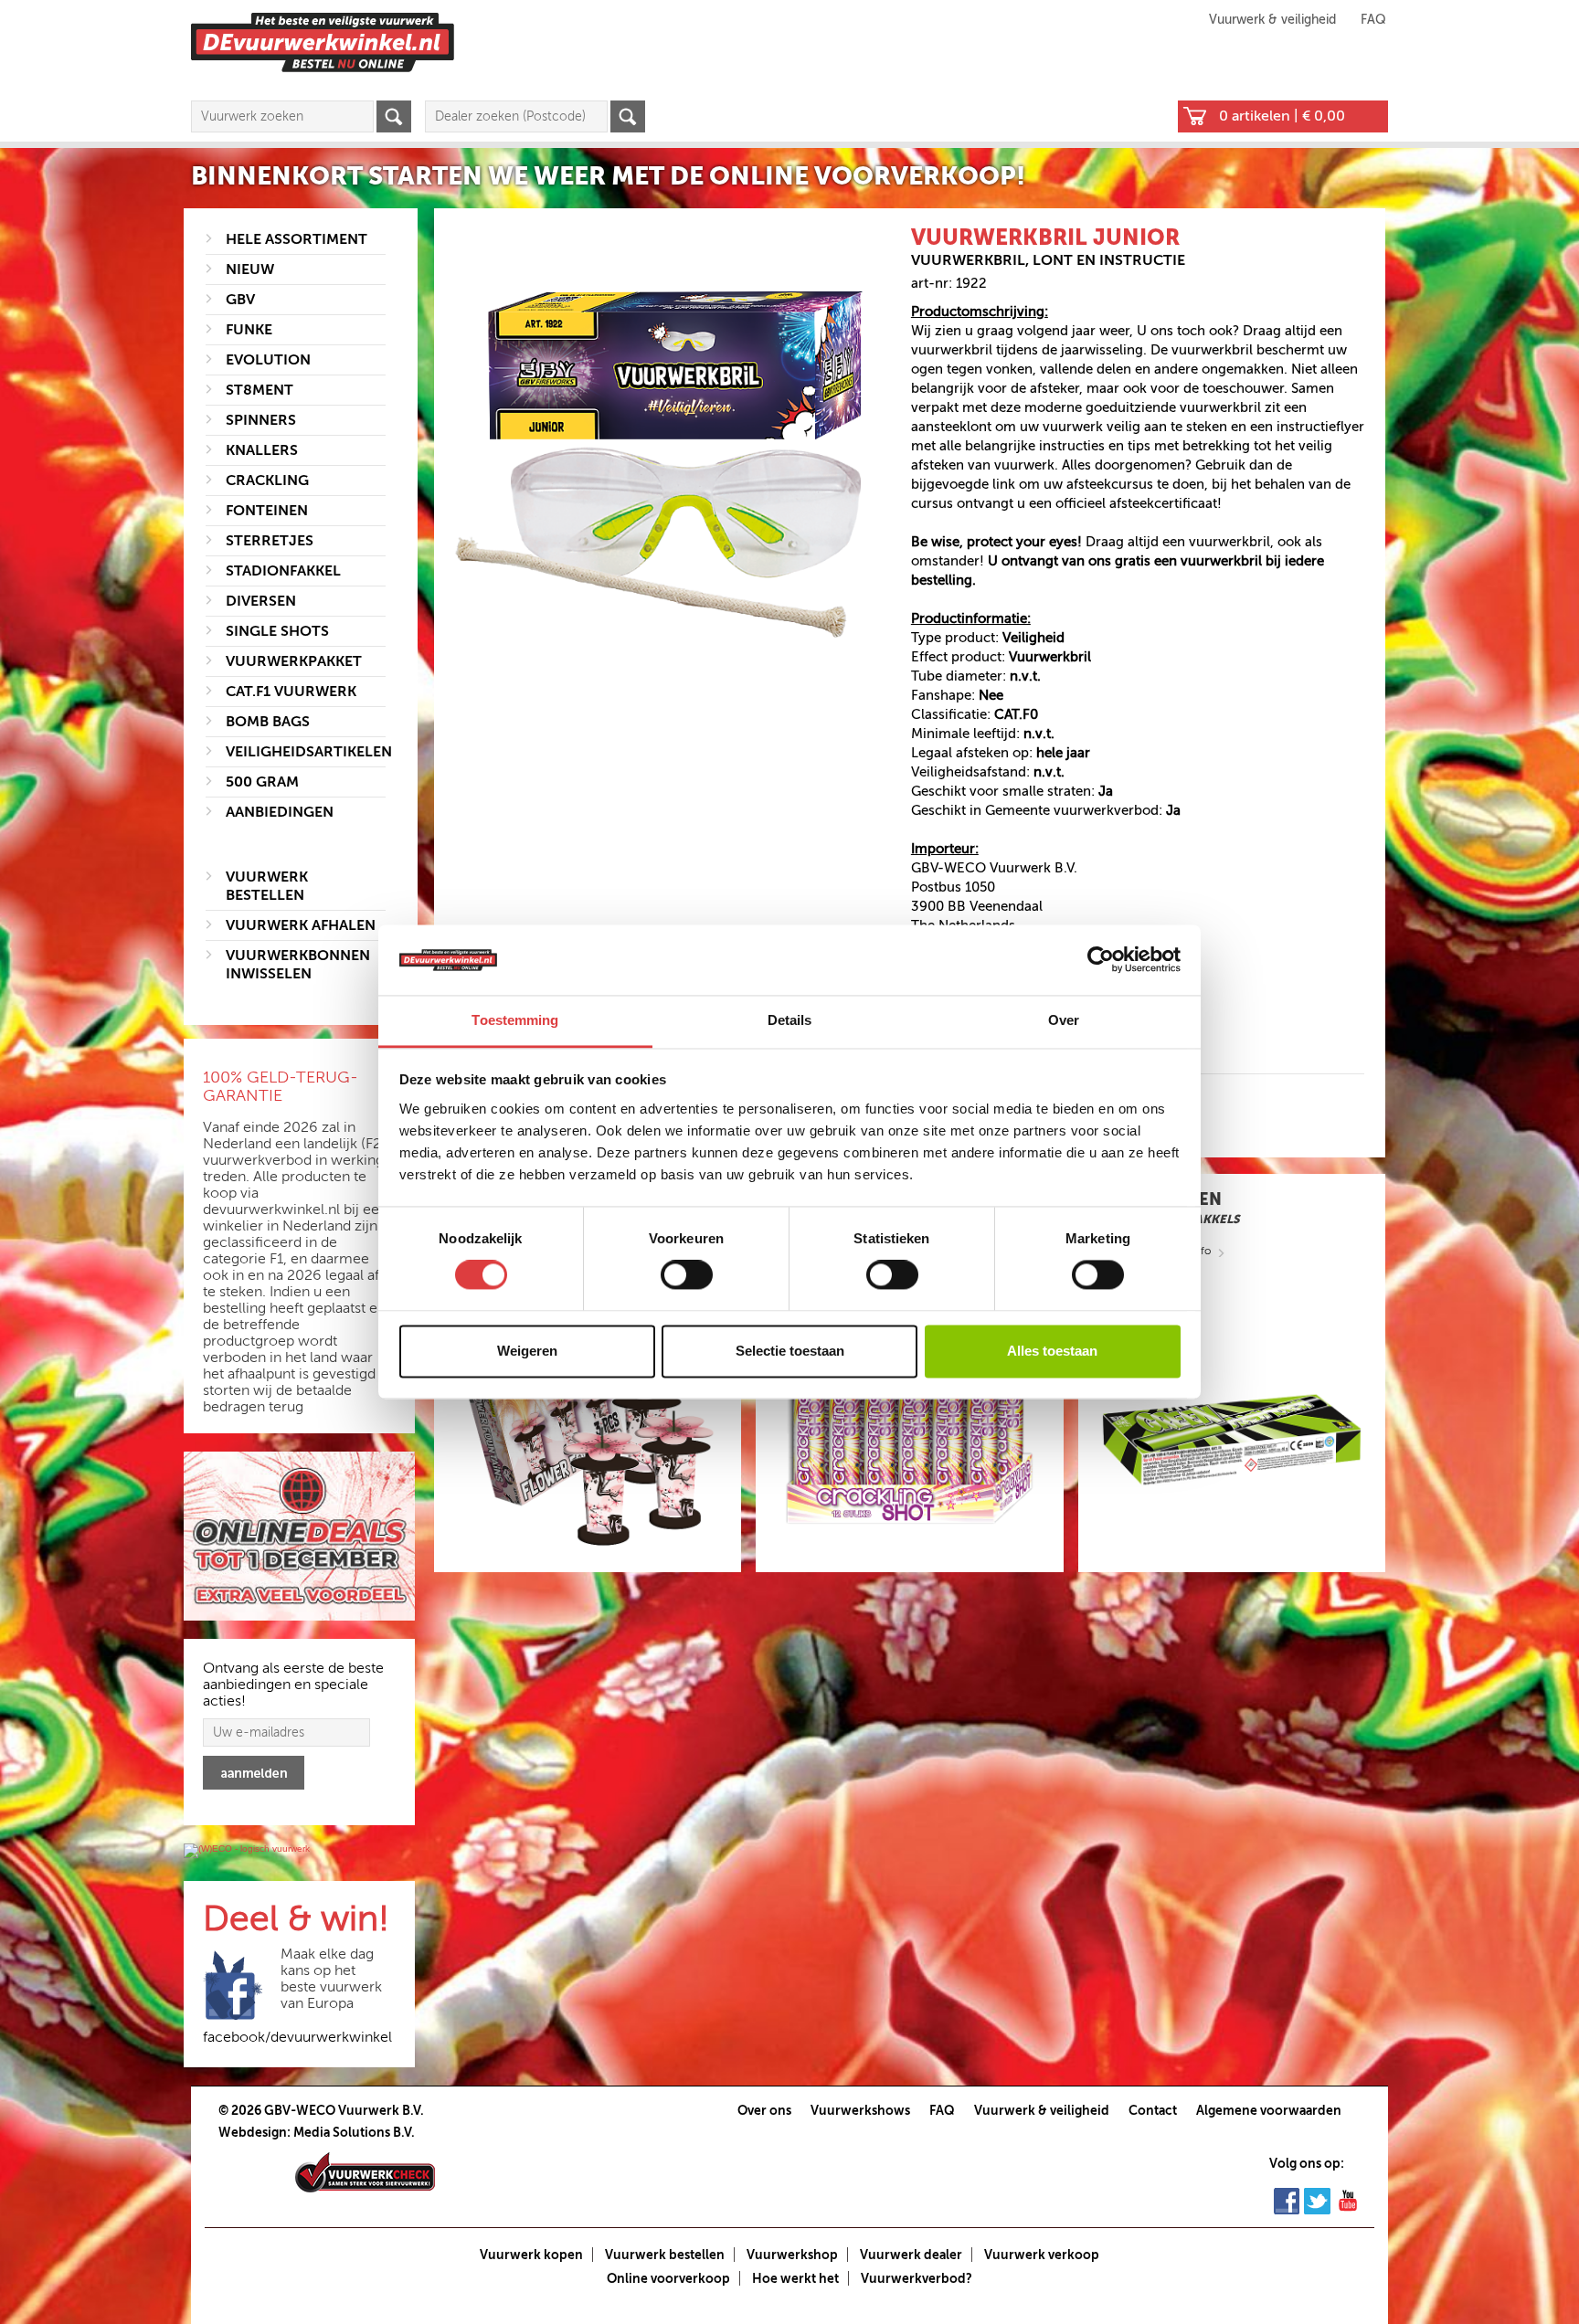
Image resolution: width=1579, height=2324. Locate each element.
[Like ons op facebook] (1287, 2200)
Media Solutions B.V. (354, 2132)
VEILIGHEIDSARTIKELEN (309, 752)
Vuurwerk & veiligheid (1272, 20)
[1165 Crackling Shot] (909, 1439)
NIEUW (250, 269)
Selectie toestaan (790, 1351)
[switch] (687, 1275)
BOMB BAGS (268, 722)
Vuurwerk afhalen (301, 925)
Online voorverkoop (668, 2278)
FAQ (1373, 20)
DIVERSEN (261, 601)
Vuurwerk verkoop (1042, 2255)
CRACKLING (267, 481)
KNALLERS (262, 450)
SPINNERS (261, 420)
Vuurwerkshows (860, 2110)
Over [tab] (1064, 1020)
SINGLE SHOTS (277, 631)
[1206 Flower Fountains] (588, 1439)
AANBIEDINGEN (280, 812)
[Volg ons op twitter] (1317, 2200)
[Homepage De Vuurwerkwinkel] (323, 42)
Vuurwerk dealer (911, 2255)
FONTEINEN (267, 511)
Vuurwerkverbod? (917, 2278)
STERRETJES (270, 541)
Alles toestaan (1052, 1351)
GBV (240, 300)
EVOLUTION (268, 360)
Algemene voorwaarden (1269, 2110)
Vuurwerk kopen (531, 2255)
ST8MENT (260, 390)
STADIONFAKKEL (283, 571)
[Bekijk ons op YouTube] (1348, 2200)
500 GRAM (262, 782)
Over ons (764, 2110)
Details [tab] (790, 1020)
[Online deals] (299, 1537)
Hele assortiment (297, 239)
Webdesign (253, 2132)
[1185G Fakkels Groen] (1232, 1439)
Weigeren (527, 1351)
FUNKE (249, 330)
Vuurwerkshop (792, 2255)
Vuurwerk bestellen (665, 2255)
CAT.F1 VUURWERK (291, 692)
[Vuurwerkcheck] (365, 2171)
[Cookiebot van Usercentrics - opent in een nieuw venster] (1101, 960)
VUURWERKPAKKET (294, 661)
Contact (1153, 2110)
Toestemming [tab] (515, 1020)
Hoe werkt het (795, 2278)
